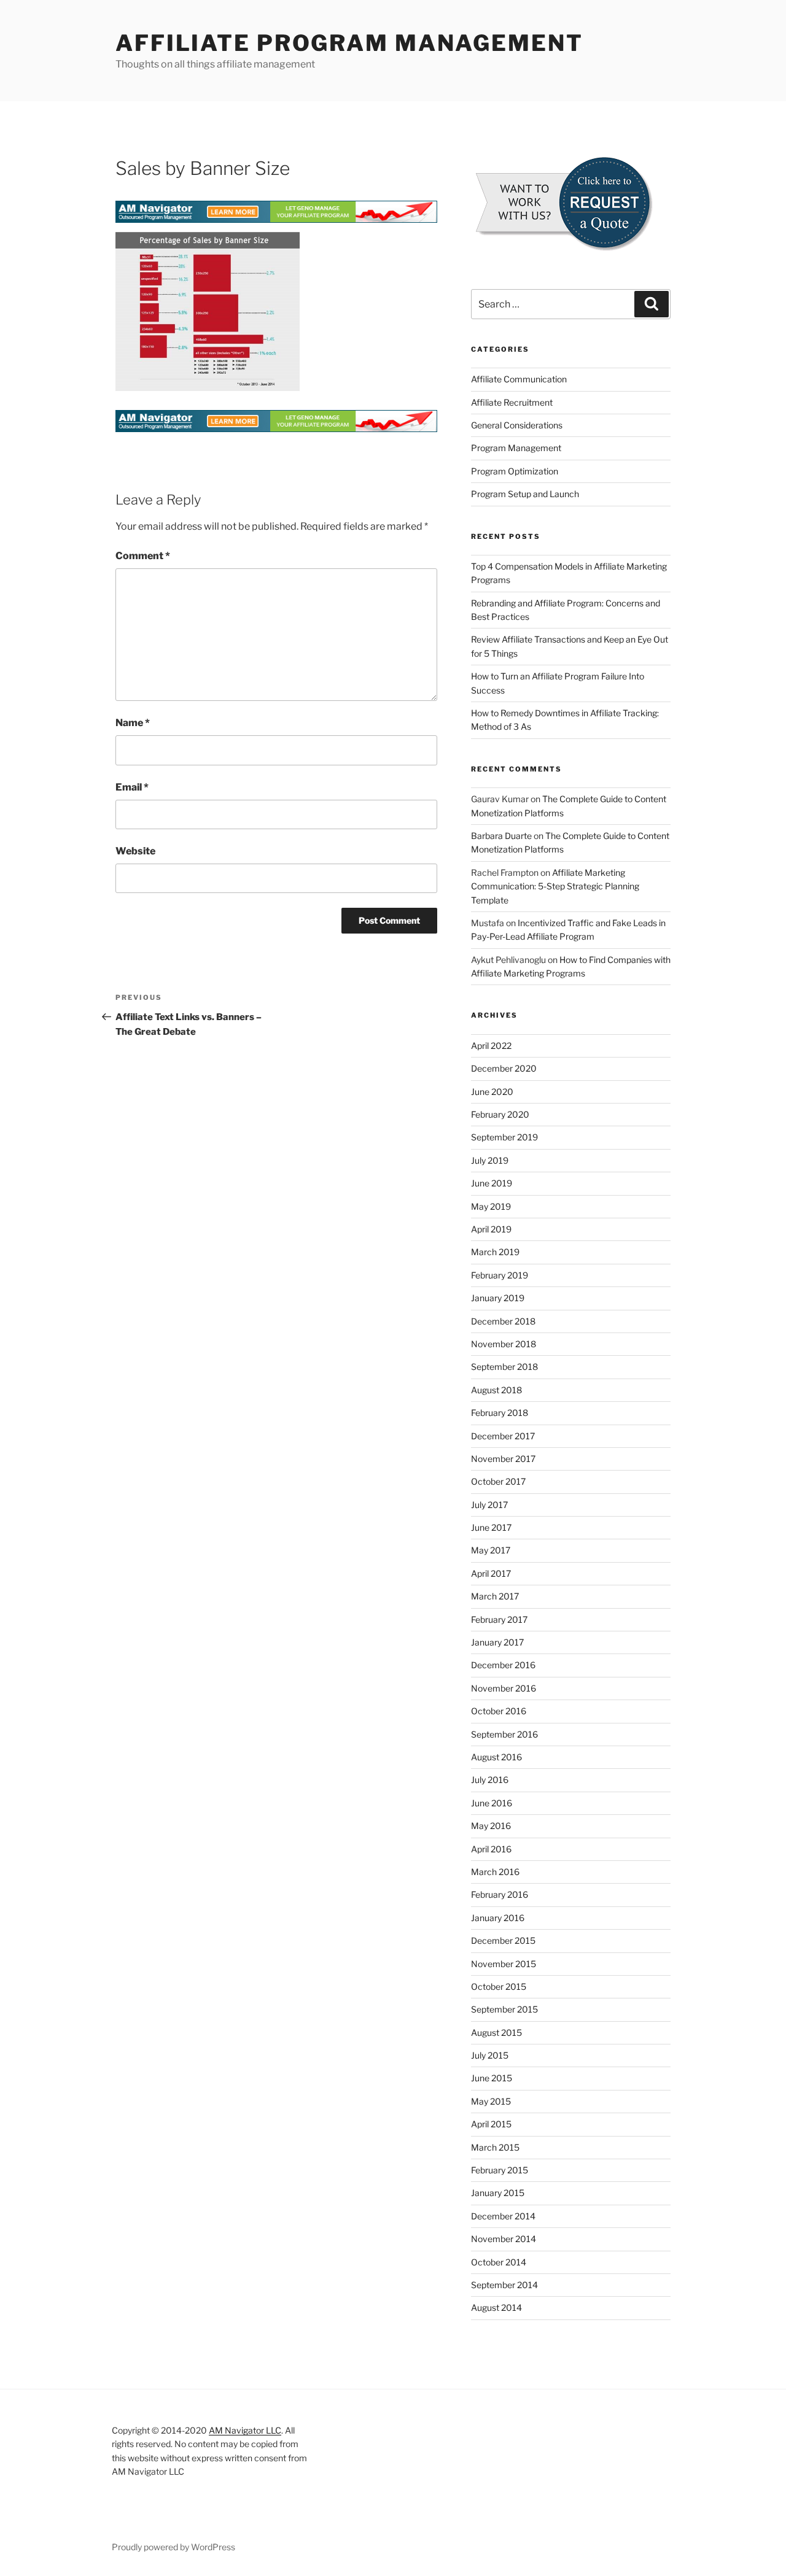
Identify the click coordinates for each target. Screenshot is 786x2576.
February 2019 (500, 1275)
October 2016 (499, 1711)
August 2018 (496, 1390)
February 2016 (500, 1894)
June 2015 (492, 2078)
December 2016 (503, 1665)
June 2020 (492, 1092)
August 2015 (496, 2033)
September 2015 (504, 2009)
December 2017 (503, 1436)
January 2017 (497, 1642)
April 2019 (491, 1229)
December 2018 (503, 1321)
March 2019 (495, 1252)
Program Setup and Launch (525, 494)
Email (132, 787)
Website (135, 851)
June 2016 (492, 1803)
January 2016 (498, 1918)
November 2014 (504, 2239)
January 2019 (498, 1298)
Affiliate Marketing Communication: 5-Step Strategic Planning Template (555, 886)
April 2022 (491, 1046)
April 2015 (491, 2124)
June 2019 (492, 1183)
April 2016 (491, 1849)
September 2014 (504, 2285)
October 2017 (498, 1481)
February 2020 (500, 1114)
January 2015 (498, 2193)
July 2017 (489, 1505)
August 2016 (496, 1757)
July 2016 (490, 1780)
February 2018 (500, 1413)
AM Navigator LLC (245, 2430)
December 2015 (503, 1940)
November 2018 (504, 1344)
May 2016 (491, 1826)
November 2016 (504, 1688)
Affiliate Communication (519, 379)
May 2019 (491, 1206)
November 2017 (503, 1459)
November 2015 (504, 1964)
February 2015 (500, 2170)
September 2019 (504, 1137)
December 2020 (504, 1068)
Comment (143, 556)
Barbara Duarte (501, 836)
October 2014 (499, 2262)
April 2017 (491, 1573)
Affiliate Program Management (349, 43)
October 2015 (499, 1986)
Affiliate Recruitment (512, 402)
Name (133, 723)
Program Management (516, 448)
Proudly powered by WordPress (173, 2547)
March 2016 (495, 1872)
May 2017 (491, 1550)
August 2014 (496, 2307)
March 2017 (495, 1596)
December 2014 (503, 2216)
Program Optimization (515, 471)
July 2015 (490, 2055)
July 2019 (490, 1160)
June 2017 (491, 1527)
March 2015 (495, 2147)
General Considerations (517, 425)
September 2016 (504, 1734)
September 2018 (504, 1367)
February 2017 (499, 1619)
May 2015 (491, 2101)
